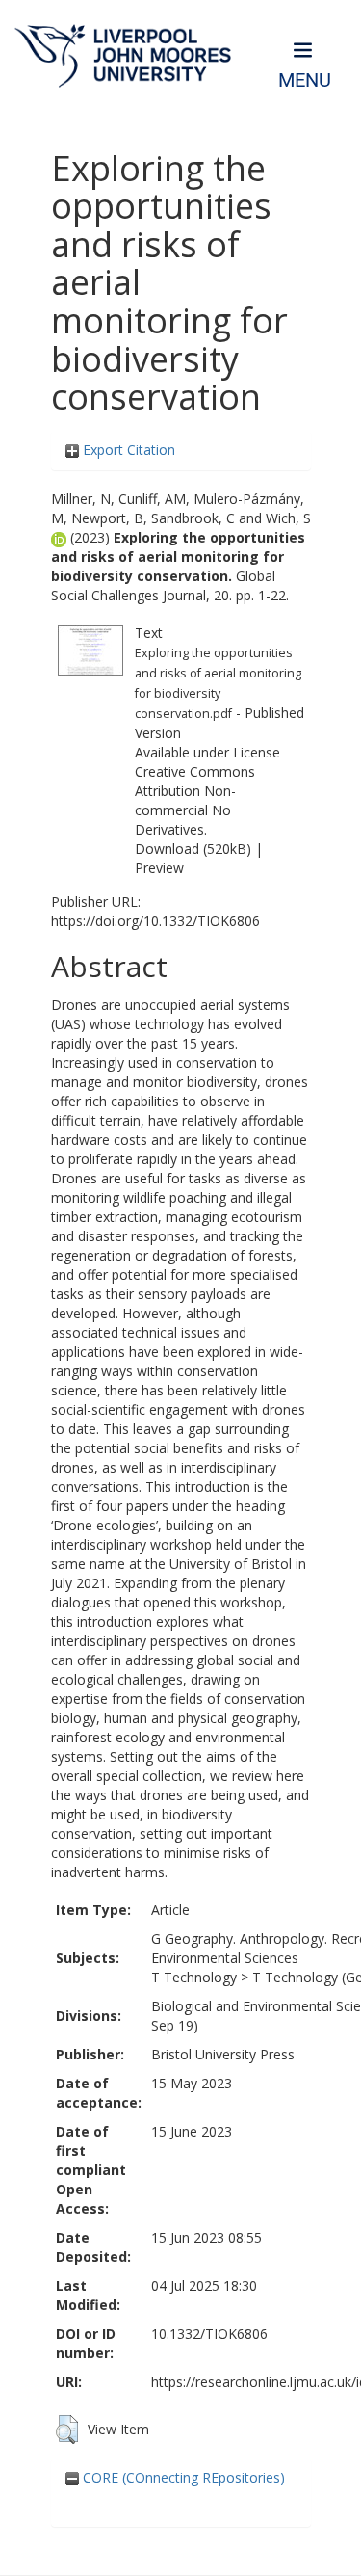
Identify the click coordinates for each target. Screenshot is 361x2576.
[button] (67, 2430)
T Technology (194, 1977)
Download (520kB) (193, 849)
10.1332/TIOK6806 (209, 2334)
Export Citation (127, 450)
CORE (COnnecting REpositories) (182, 2477)
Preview (159, 868)
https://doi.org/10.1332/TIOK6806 (155, 921)
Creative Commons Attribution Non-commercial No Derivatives (195, 800)
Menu (305, 80)
